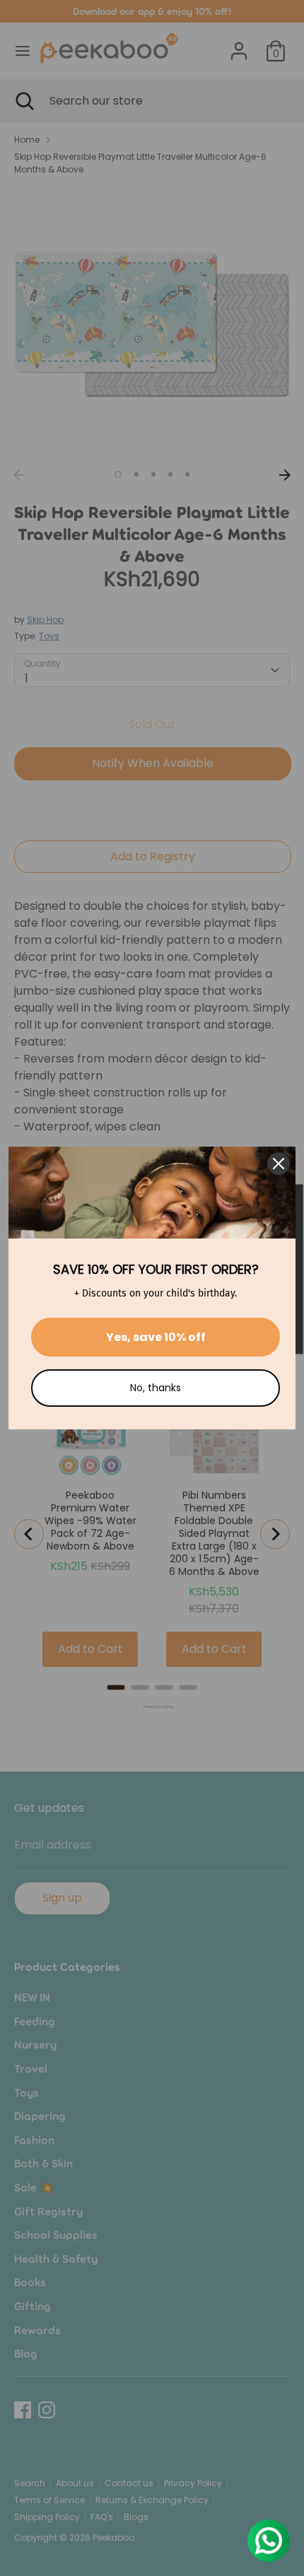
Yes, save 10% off (156, 1337)
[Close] (279, 1164)
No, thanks (156, 1388)
